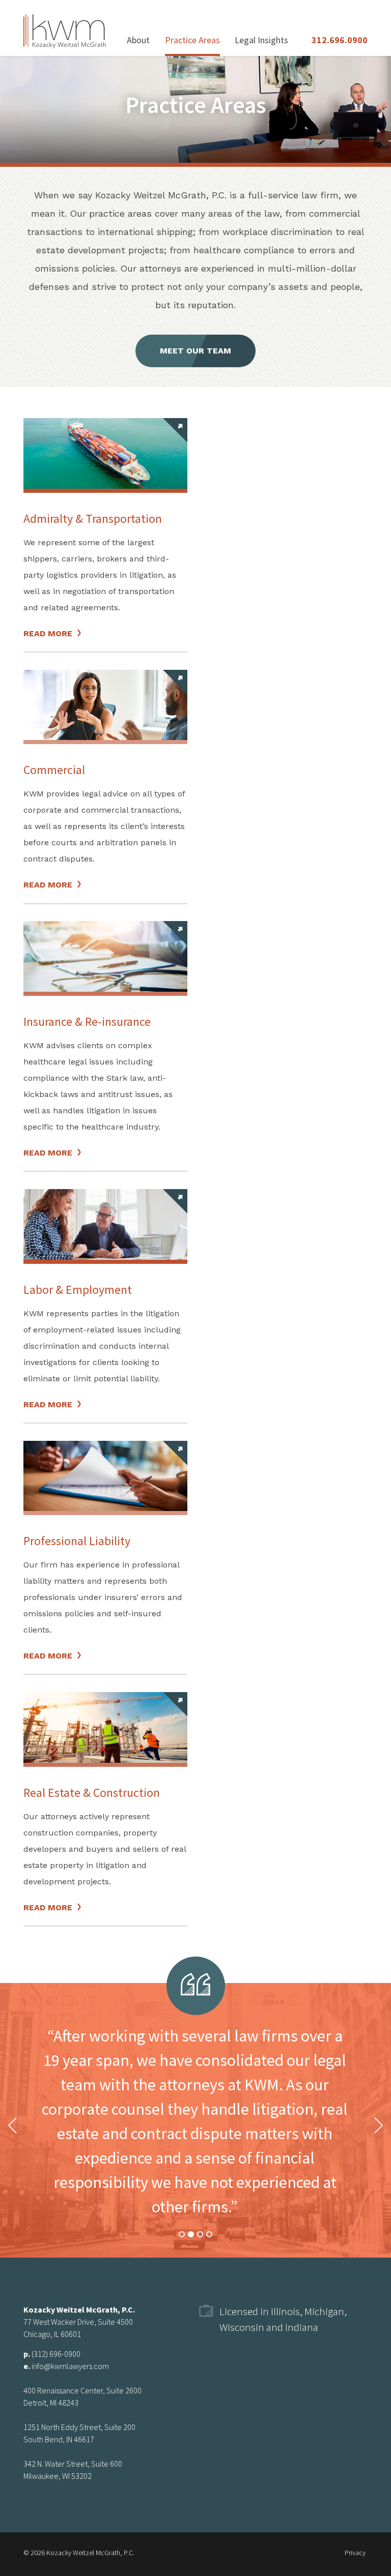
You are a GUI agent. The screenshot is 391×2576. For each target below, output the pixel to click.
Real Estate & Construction (92, 1793)
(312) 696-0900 (56, 2354)
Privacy (355, 2553)
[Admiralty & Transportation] (105, 453)
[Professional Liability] (105, 1476)
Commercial (54, 770)
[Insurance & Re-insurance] (105, 956)
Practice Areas (192, 40)
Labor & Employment (78, 1290)
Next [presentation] (378, 2125)
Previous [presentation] (13, 2125)
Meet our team (195, 351)
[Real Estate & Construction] (105, 1727)
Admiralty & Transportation (93, 519)
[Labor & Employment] (105, 1224)
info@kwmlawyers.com (70, 2366)
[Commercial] (105, 705)
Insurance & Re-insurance (87, 1021)
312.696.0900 (340, 40)
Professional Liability (77, 1541)
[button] (182, 2235)
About (138, 40)
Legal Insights (261, 40)
